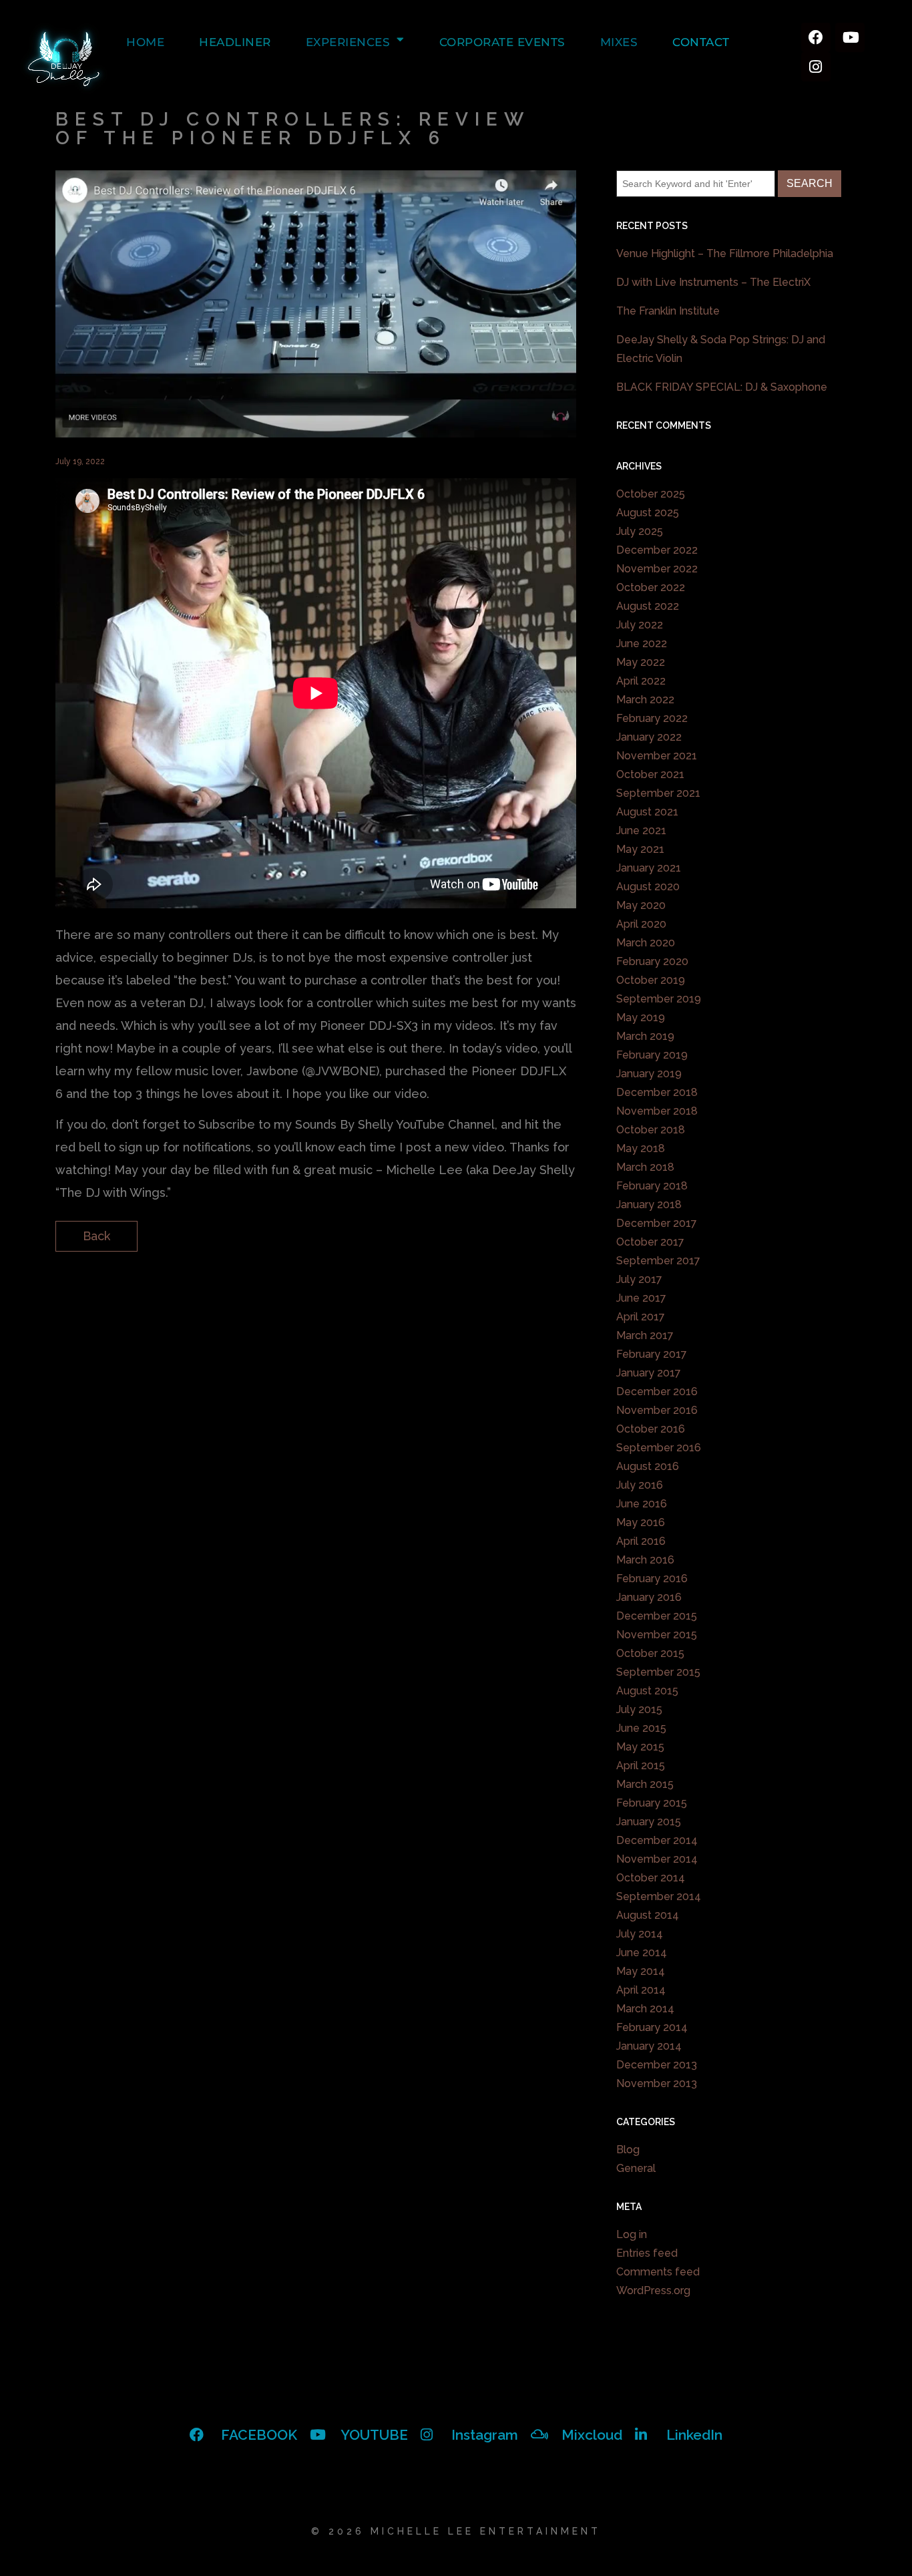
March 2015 (645, 1784)
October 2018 (651, 1130)
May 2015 (640, 1747)
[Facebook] (816, 37)
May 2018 (641, 1148)
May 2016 (641, 1522)
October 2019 (651, 980)
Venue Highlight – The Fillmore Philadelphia (725, 253)
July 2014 (640, 1934)
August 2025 (648, 513)
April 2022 (641, 681)
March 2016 (645, 1560)
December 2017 (657, 1223)
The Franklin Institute (668, 311)
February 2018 (652, 1186)
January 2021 (649, 868)
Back (96, 1236)
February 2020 (652, 961)
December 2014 (657, 1840)
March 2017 (645, 1335)
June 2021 (641, 831)
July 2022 (640, 625)
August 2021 (647, 812)
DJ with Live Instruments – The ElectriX (713, 282)
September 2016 (659, 1448)
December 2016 (657, 1392)
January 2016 (649, 1597)
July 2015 (639, 1709)
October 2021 (650, 774)
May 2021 (640, 849)
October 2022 (651, 587)
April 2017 (641, 1317)
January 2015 (649, 1822)
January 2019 (649, 1074)
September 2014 (659, 1896)
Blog (628, 2150)
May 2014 (641, 1971)
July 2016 (640, 1485)
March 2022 (645, 700)
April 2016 (641, 1541)
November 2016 (657, 1410)
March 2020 (646, 943)
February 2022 (652, 718)
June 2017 (641, 1298)
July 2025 (640, 531)
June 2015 (641, 1728)
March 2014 (645, 2009)
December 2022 (657, 550)
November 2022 (657, 569)
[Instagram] (816, 67)
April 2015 (641, 1766)
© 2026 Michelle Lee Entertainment (456, 2531)
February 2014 (652, 2027)
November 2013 (657, 2083)
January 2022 (649, 737)
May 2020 (641, 905)
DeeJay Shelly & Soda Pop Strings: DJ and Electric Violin (721, 349)
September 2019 (659, 999)
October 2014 (651, 1878)
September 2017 (658, 1261)
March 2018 (645, 1167)
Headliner (235, 42)
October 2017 (650, 1242)
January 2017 (649, 1373)
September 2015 (658, 1672)
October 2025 (651, 494)
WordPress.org (653, 2290)
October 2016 (651, 1429)
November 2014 (657, 1859)
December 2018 (657, 1092)
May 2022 (641, 662)
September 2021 (658, 793)
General (636, 2168)
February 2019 (652, 1055)
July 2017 (639, 1279)
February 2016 (652, 1579)
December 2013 (657, 2065)
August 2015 (647, 1691)
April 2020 (641, 924)
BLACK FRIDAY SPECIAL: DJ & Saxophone (722, 387)
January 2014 (649, 2046)
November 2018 (657, 1111)
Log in (632, 2234)
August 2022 (648, 606)
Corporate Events (502, 42)
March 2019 (645, 1036)
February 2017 (652, 1354)
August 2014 (648, 1915)
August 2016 (648, 1466)
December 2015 (657, 1616)
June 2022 (642, 643)
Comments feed (658, 2272)
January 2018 (649, 1205)
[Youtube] (850, 37)
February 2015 (652, 1803)
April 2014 (641, 1990)
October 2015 (650, 1653)
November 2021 (657, 756)
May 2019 (641, 1018)
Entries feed (647, 2253)
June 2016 (642, 1504)
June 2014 (642, 1953)
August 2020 (648, 887)
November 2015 (657, 1635)
